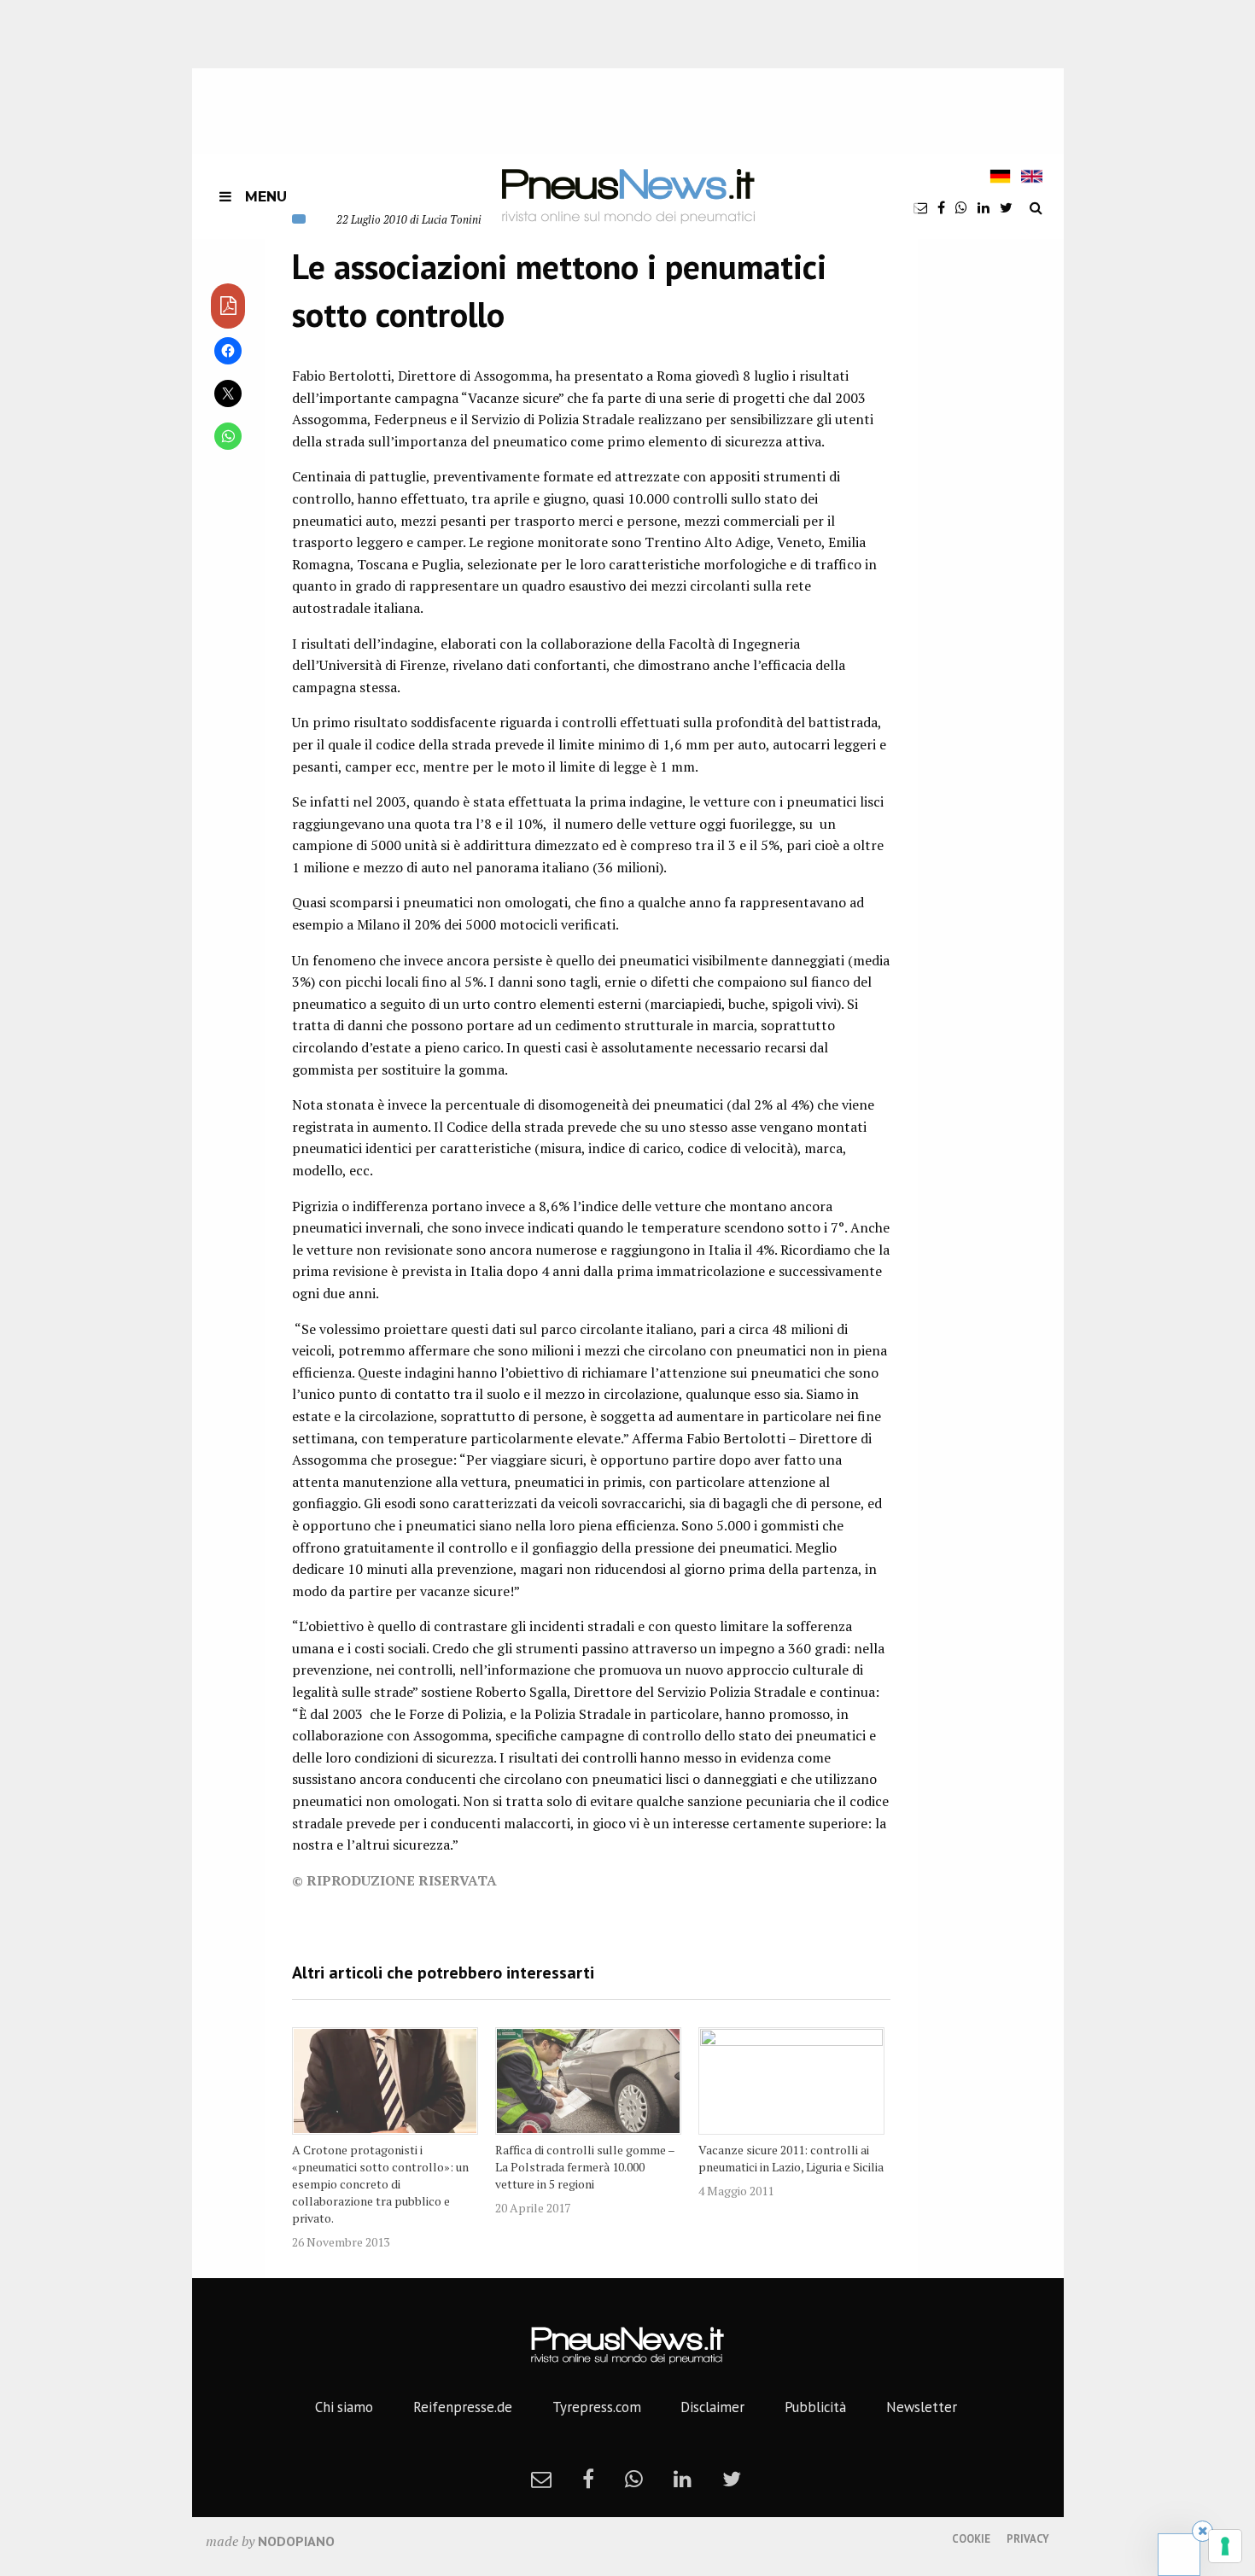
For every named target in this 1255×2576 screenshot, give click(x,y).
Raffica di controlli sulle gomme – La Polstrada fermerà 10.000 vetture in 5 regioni (585, 2167)
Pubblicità (815, 2407)
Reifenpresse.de (463, 2407)
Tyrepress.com (597, 2407)
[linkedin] (984, 207)
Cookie (971, 2539)
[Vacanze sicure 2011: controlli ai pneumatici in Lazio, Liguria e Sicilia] (791, 2081)
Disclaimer (712, 2407)
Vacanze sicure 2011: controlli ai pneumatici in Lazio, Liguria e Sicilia (791, 2158)
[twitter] (1006, 207)
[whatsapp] (961, 207)
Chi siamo (344, 2407)
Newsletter (922, 2407)
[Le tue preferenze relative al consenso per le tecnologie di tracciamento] (1225, 2546)
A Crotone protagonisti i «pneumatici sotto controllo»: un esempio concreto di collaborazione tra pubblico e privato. (380, 2184)
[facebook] (941, 207)
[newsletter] (920, 207)
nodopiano (296, 2541)
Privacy (1028, 2539)
